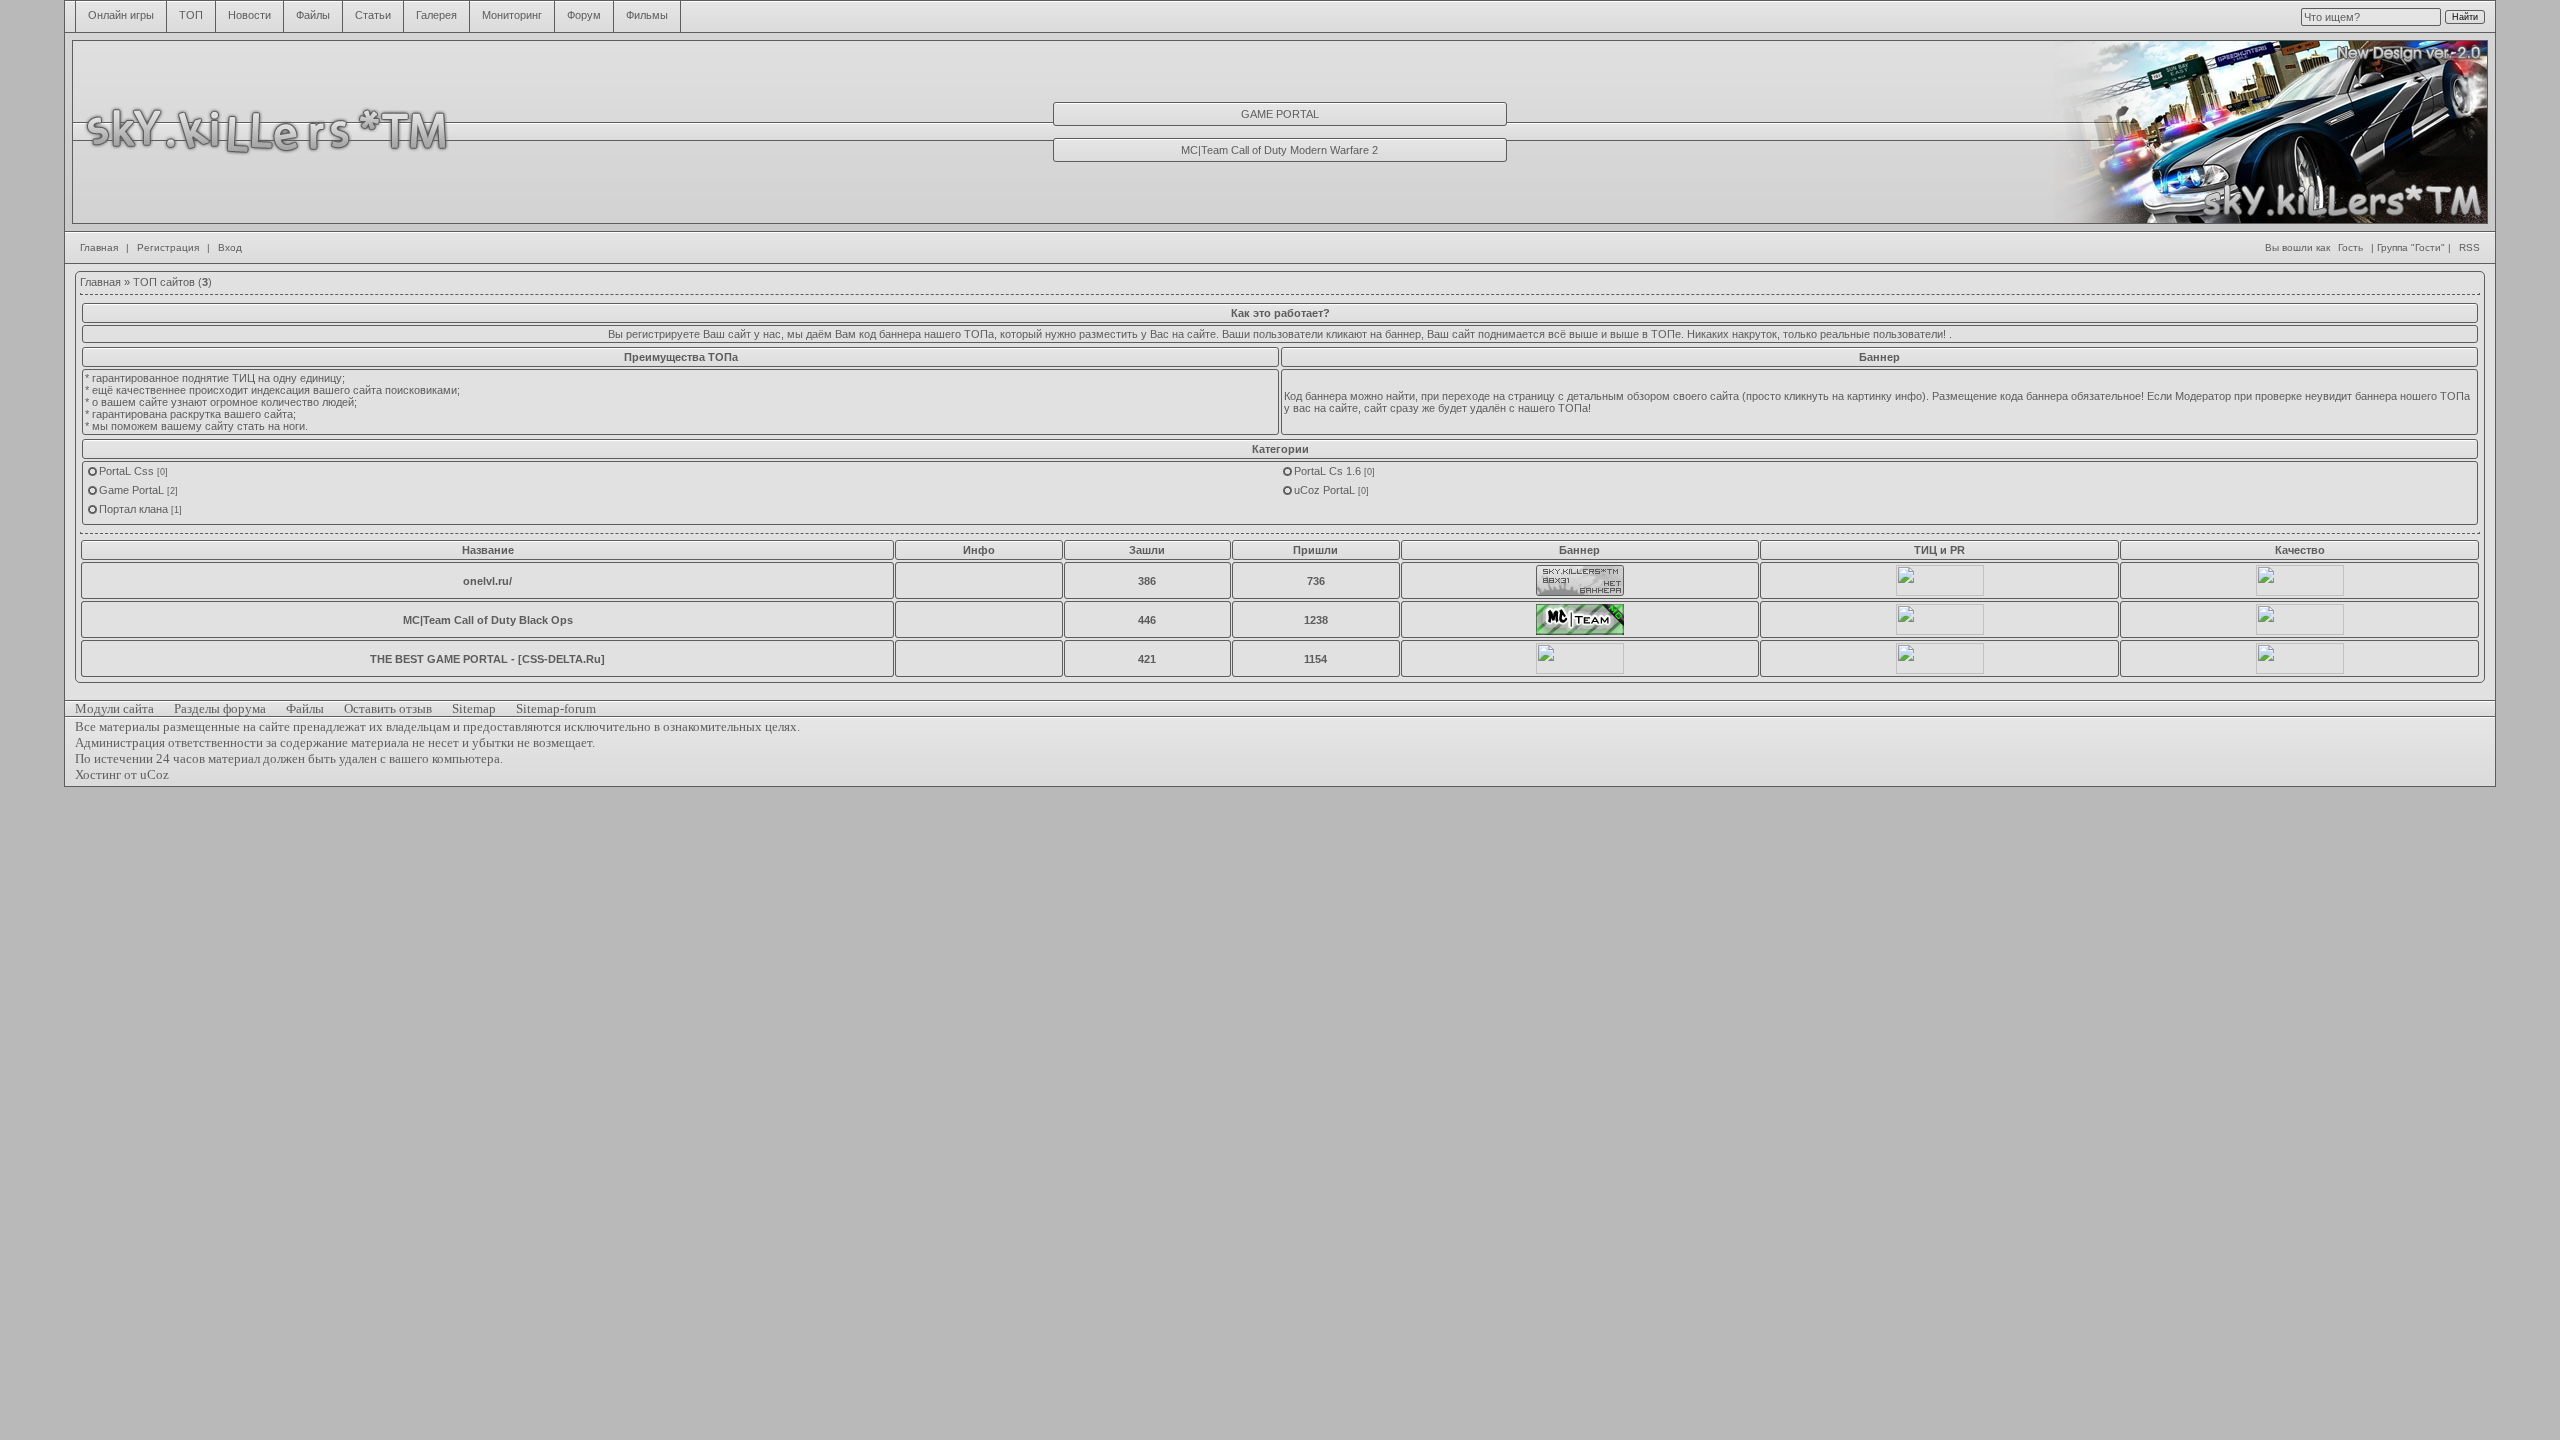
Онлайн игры (121, 15)
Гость (2350, 247)
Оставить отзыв (388, 708)
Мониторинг (512, 15)
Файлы (313, 15)
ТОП (191, 15)
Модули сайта (114, 708)
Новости (249, 15)
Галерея (436, 15)
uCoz (154, 774)
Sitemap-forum (556, 708)
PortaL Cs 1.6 (1327, 471)
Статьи (373, 15)
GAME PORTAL (1280, 114)
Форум (584, 15)
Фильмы (647, 15)
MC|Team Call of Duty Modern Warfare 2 (1279, 150)
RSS (2469, 247)
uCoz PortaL (1324, 490)
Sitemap (474, 708)
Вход (230, 247)
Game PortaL (131, 490)
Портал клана (133, 509)
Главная (99, 247)
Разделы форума (220, 708)
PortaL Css (126, 471)
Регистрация (168, 247)
